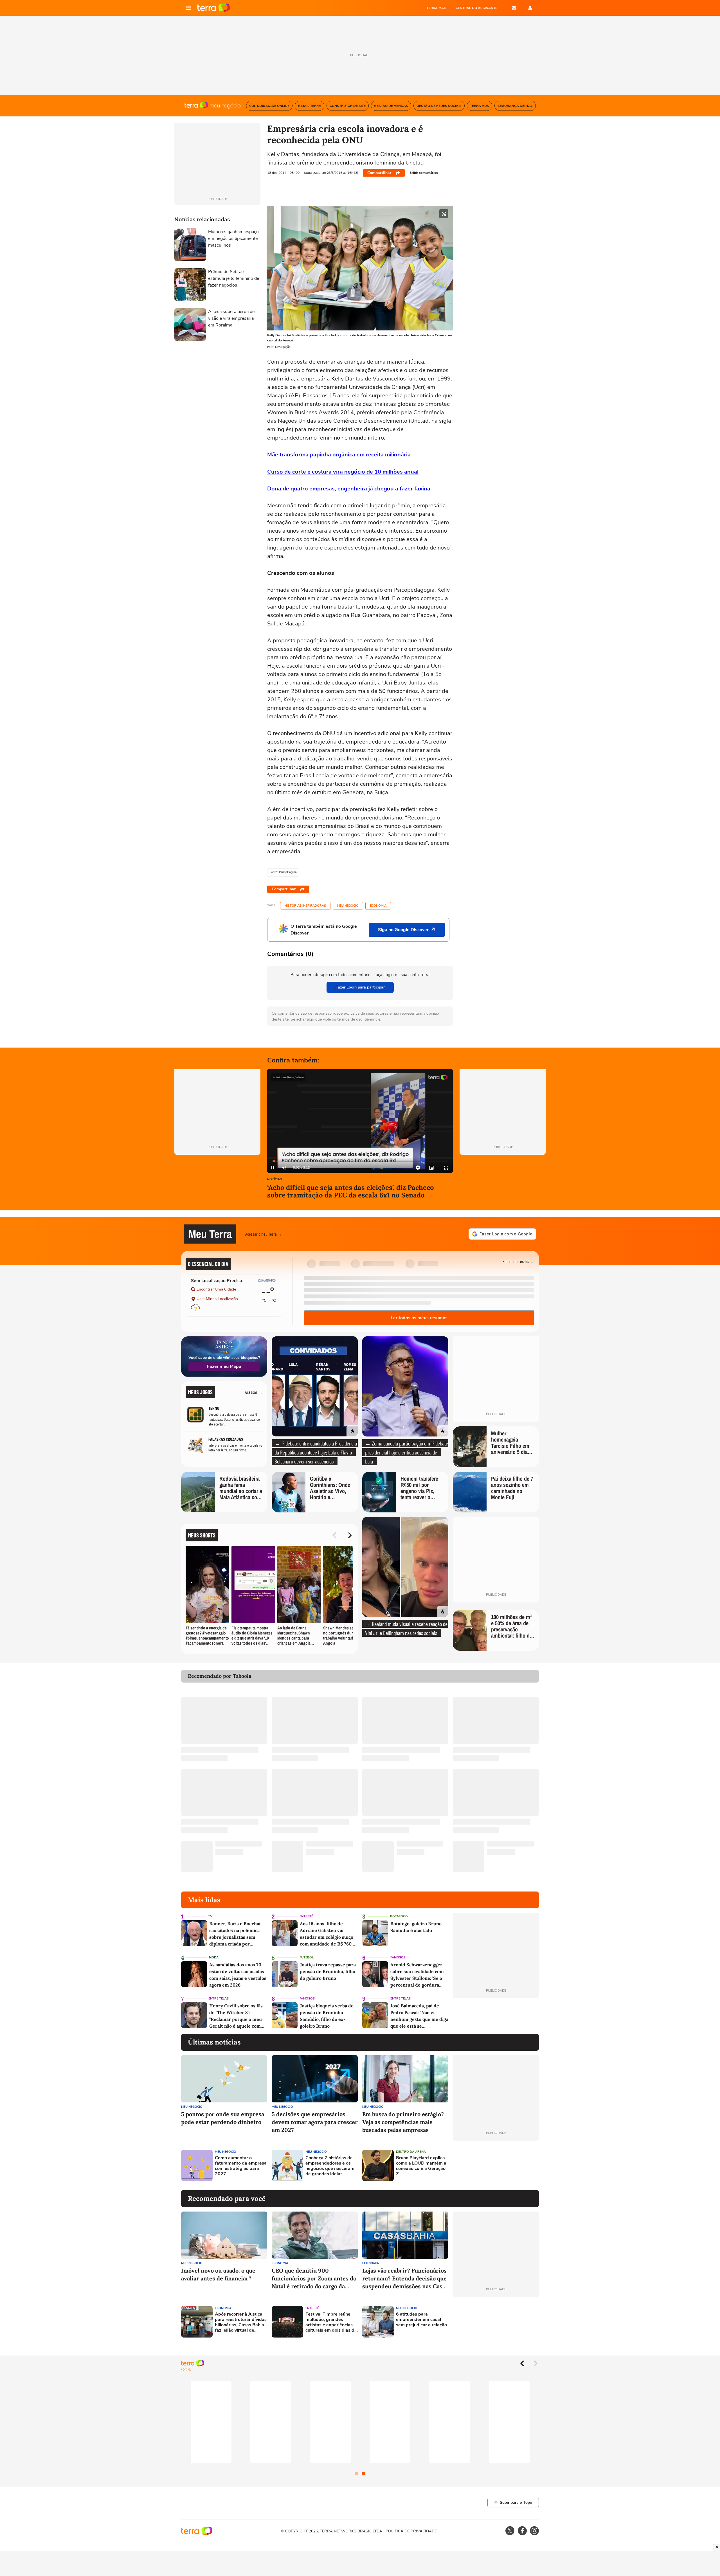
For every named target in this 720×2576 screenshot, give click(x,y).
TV (210, 1916)
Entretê (306, 1916)
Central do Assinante (476, 8)
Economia (378, 906)
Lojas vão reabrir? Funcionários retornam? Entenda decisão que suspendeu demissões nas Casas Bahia (405, 2279)
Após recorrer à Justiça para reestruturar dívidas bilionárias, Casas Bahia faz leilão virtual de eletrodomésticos (241, 2322)
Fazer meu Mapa (224, 1366)
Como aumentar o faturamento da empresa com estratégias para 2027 (241, 2166)
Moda (214, 1957)
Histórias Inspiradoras (305, 906)
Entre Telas (219, 1999)
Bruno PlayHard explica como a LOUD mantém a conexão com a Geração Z (421, 2166)
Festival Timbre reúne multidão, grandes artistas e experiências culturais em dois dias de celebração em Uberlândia (331, 2322)
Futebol (307, 1957)
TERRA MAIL (437, 8)
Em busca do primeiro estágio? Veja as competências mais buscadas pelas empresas (403, 2122)
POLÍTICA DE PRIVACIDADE (411, 2531)
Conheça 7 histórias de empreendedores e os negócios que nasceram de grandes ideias (330, 2166)
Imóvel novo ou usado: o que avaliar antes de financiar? (218, 2274)
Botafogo (399, 1916)
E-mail (514, 8)
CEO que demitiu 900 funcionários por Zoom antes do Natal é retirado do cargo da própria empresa (314, 2279)
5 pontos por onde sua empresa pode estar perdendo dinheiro (223, 2118)
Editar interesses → (518, 1261)
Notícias (274, 1180)
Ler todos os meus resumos (419, 1318)
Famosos (398, 1957)
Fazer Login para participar (360, 987)
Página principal (214, 8)
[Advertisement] (496, 2165)
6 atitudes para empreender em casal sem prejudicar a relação (421, 2320)
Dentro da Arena (411, 2152)
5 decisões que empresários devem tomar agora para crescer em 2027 (315, 2122)
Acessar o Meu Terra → (264, 1234)
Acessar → (254, 1392)
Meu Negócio (348, 906)
